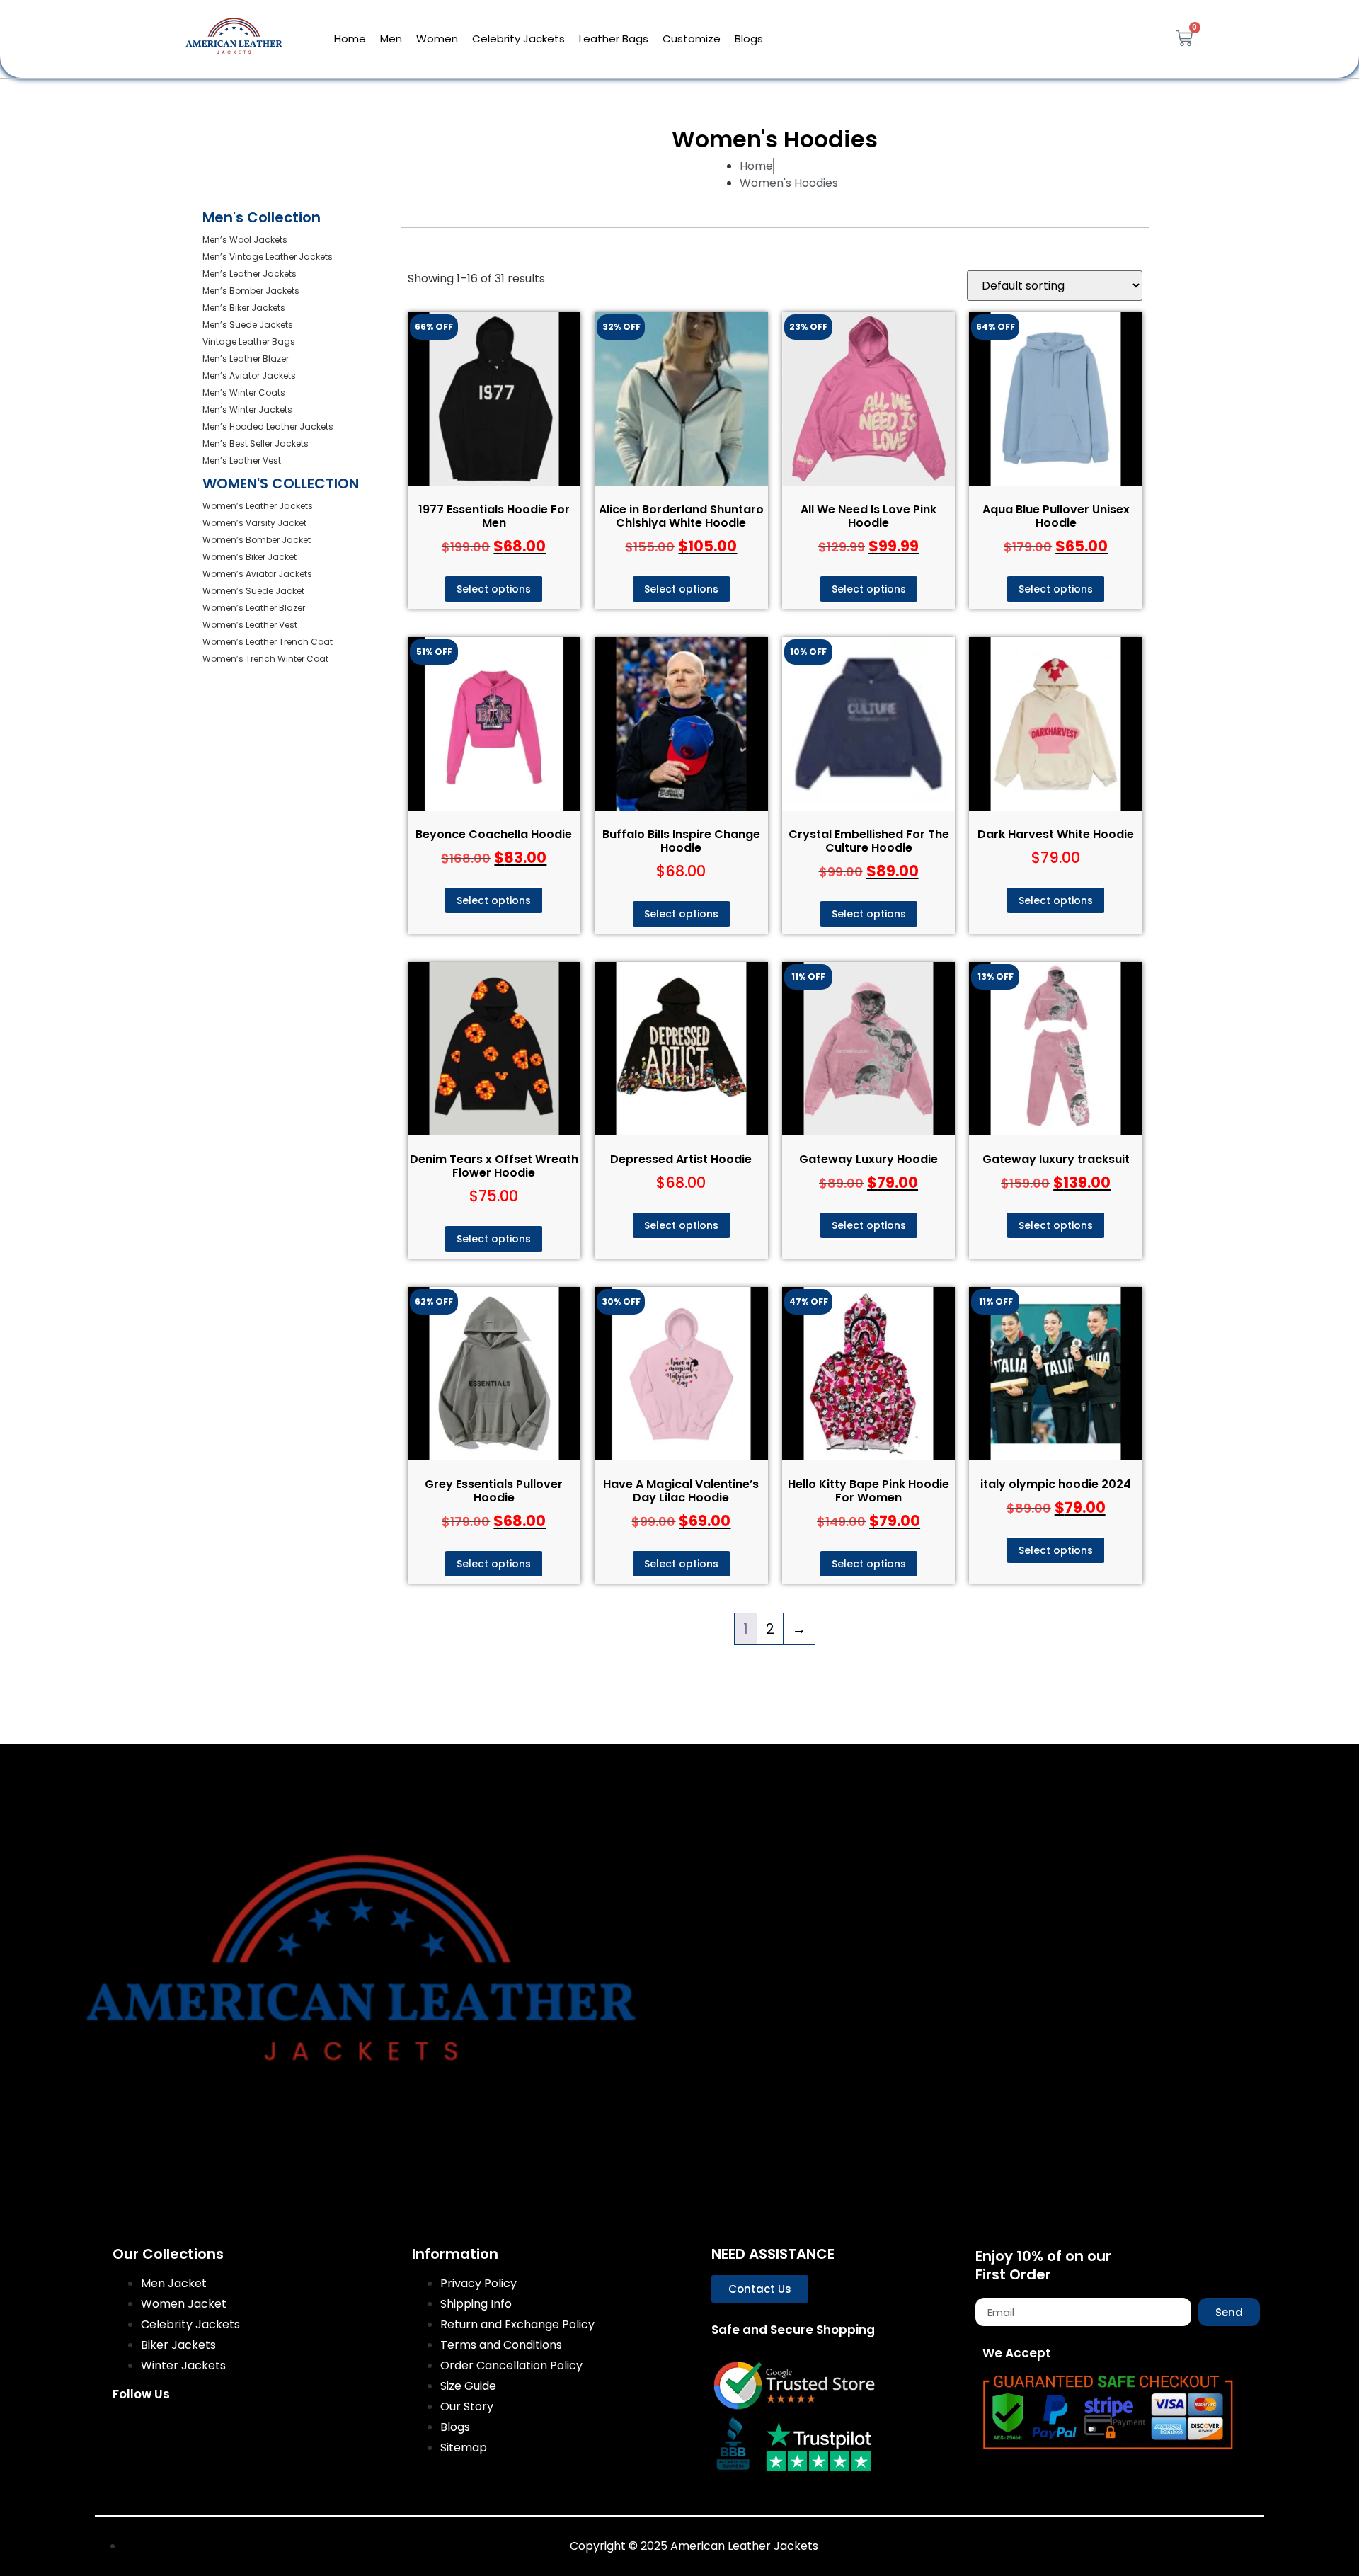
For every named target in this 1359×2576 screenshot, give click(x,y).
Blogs (749, 39)
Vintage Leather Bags (249, 342)
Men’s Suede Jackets (248, 325)
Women (437, 39)
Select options (494, 589)
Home (350, 39)
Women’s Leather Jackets (258, 506)
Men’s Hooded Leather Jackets (268, 427)
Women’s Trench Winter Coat (265, 659)
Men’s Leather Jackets (250, 274)
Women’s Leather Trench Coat (268, 642)
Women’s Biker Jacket (250, 557)
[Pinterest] (219, 2432)
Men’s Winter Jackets (247, 410)
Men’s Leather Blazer (246, 359)
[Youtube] (264, 2432)
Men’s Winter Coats (244, 393)
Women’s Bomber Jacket (257, 540)
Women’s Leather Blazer (254, 608)
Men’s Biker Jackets (244, 308)
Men (391, 39)
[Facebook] (130, 2432)
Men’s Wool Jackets (245, 240)
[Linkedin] (309, 2432)
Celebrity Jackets (518, 39)
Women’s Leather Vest (250, 625)
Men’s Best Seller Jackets (256, 443)
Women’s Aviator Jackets (257, 574)
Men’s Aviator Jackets (249, 376)
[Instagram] (175, 2432)
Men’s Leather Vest (242, 460)
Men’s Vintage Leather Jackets (268, 257)
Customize (692, 39)
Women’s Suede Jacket (253, 591)
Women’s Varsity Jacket (254, 523)
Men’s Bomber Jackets (251, 291)
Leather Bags (614, 39)
